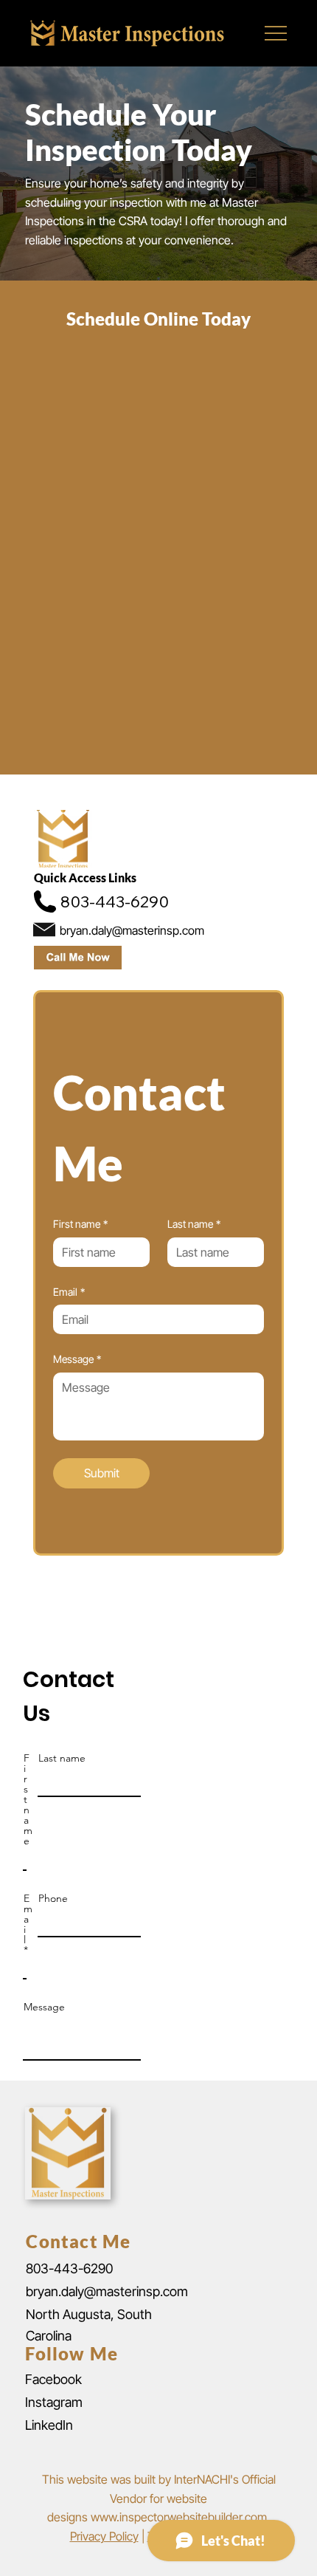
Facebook (53, 2379)
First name (80, 1224)
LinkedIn (49, 2425)
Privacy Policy (104, 2536)
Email (69, 1292)
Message (77, 1359)
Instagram (54, 2402)
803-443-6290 (69, 2268)
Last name (194, 1224)
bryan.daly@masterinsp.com (107, 2291)
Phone (53, 1898)
